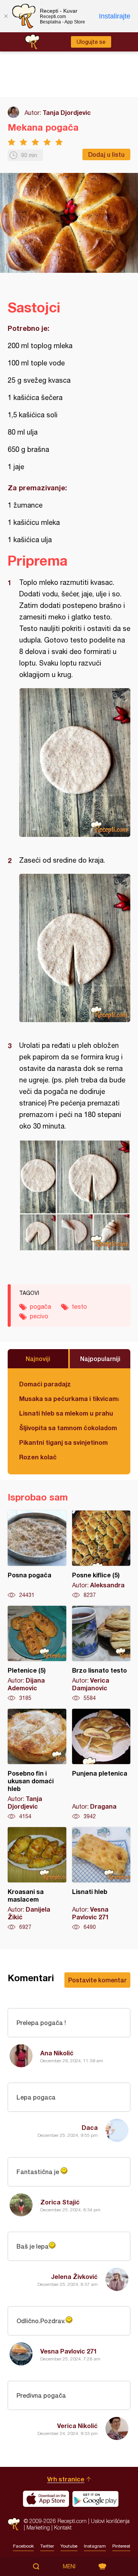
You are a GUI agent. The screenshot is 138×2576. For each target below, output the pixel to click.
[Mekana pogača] (75, 763)
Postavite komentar (97, 1980)
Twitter (47, 2546)
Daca (90, 2127)
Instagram (95, 2546)
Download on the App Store (46, 2499)
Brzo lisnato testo (101, 1654)
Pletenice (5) (37, 1654)
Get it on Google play (95, 2499)
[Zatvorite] (6, 16)
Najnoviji (38, 1359)
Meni (69, 2566)
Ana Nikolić (57, 2053)
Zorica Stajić (60, 2202)
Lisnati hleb (101, 1879)
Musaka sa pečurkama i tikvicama (69, 1398)
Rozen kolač (38, 1457)
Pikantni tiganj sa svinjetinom (63, 1442)
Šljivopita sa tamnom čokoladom (68, 1428)
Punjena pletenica (101, 1764)
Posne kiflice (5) (101, 1555)
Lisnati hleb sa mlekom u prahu (66, 1413)
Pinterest (121, 2546)
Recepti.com (14, 2524)
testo (79, 1306)
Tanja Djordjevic (67, 112)
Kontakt (63, 2527)
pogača (40, 1306)
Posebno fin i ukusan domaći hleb (37, 1764)
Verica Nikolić (77, 2426)
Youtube (69, 2546)
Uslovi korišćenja (110, 2521)
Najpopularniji (100, 1359)
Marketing (38, 2527)
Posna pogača (37, 1555)
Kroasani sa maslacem (37, 1879)
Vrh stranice (66, 2479)
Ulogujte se (91, 42)
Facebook (23, 2546)
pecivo (39, 1316)
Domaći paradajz (45, 1384)
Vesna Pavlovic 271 (69, 2351)
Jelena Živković (74, 2276)
